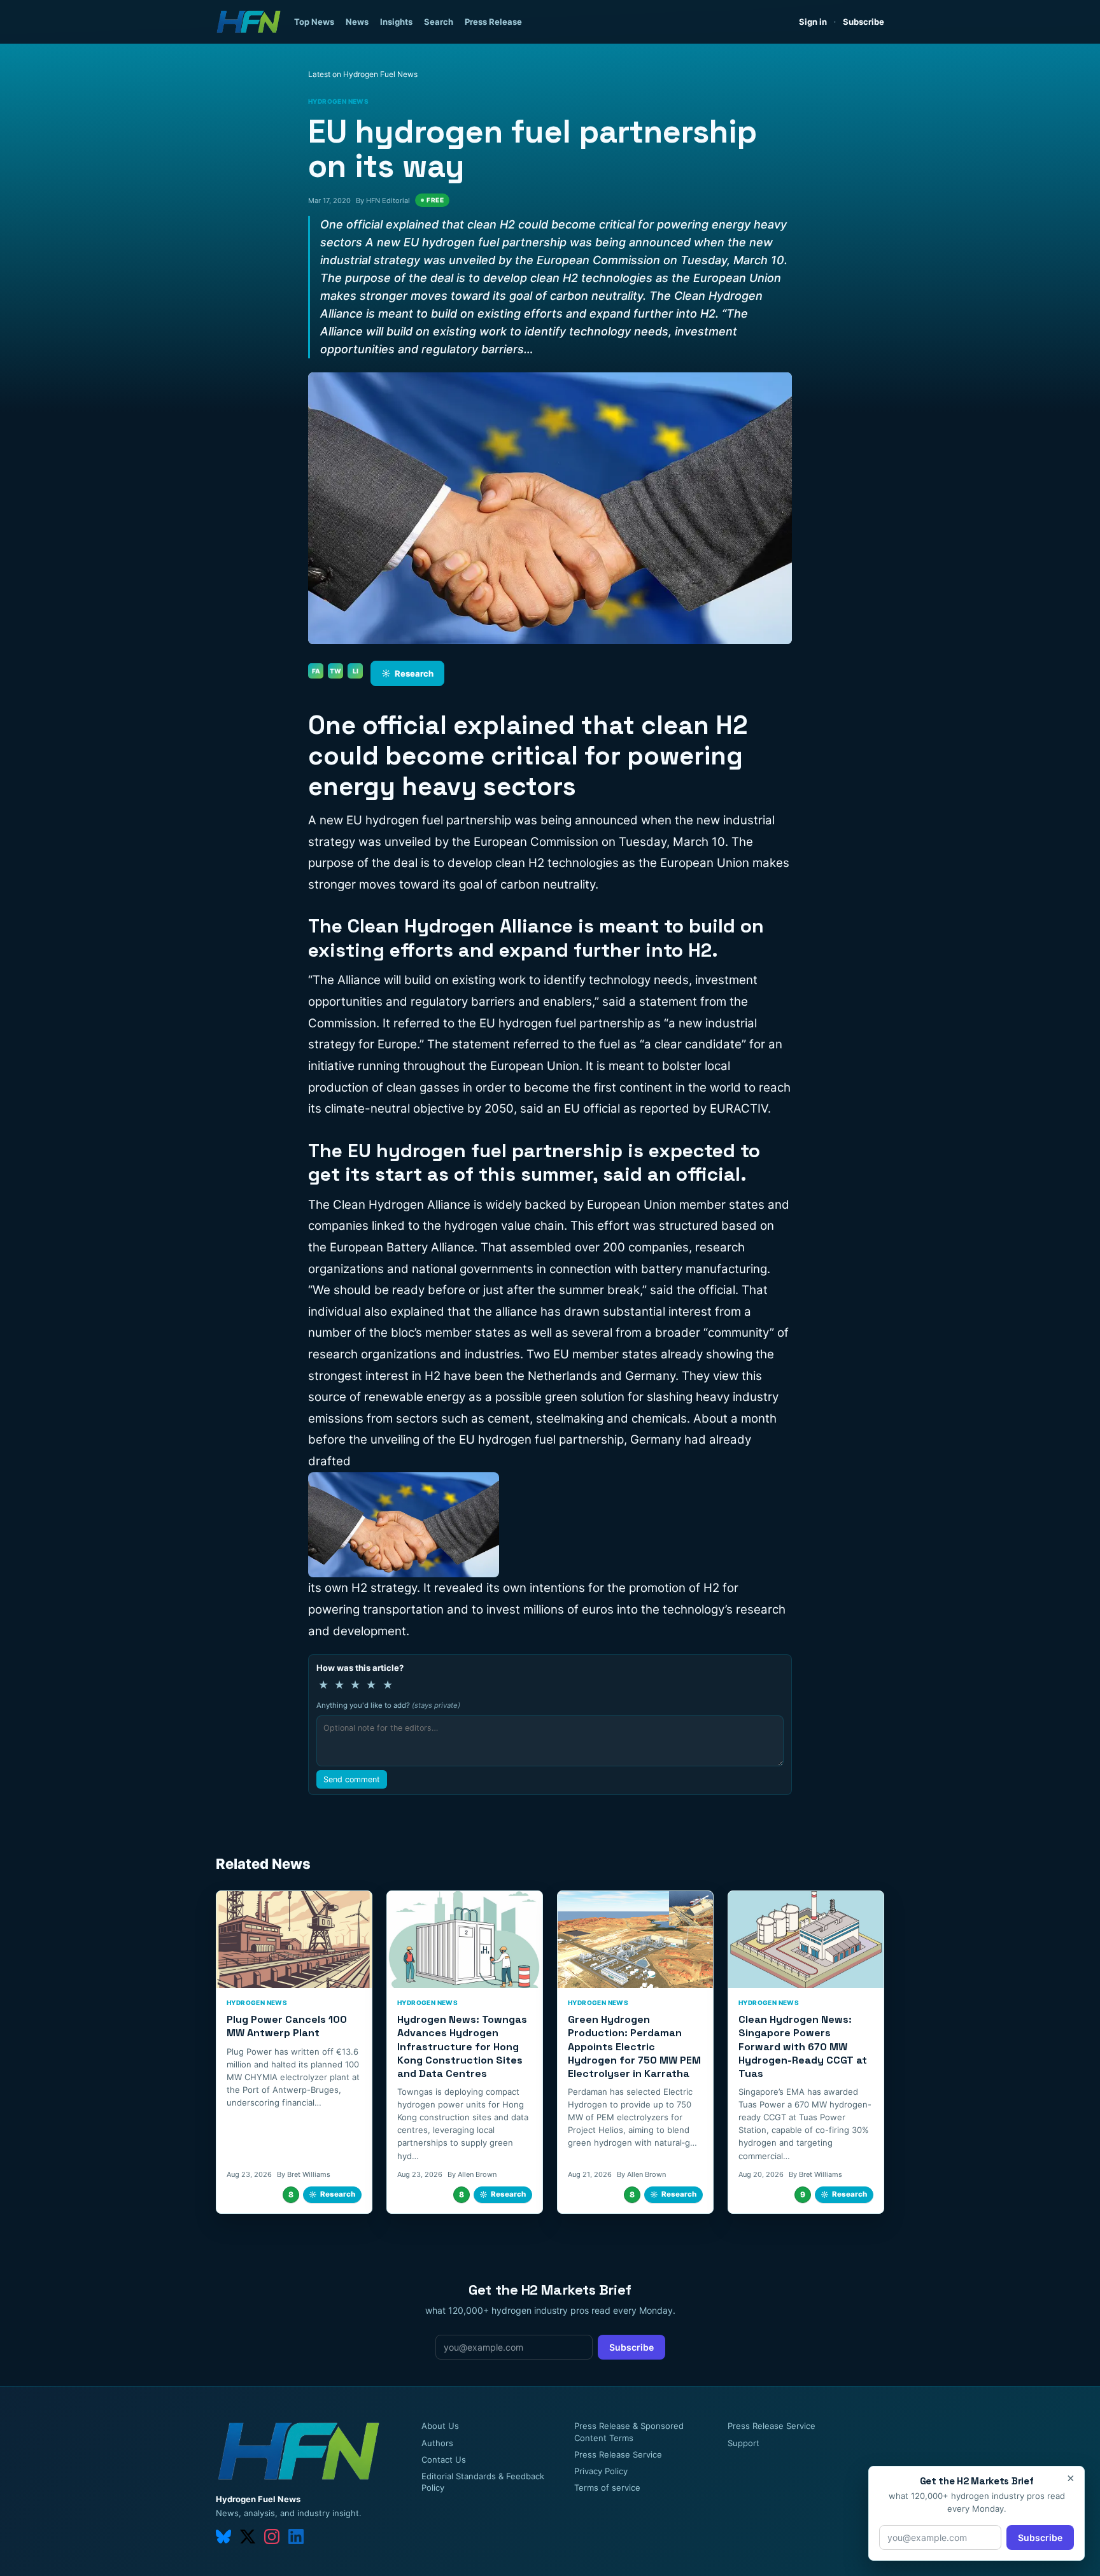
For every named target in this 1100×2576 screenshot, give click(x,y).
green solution (585, 1397)
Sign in (813, 22)
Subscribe (864, 22)
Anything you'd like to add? (388, 1705)
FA (316, 671)
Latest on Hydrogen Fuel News (363, 74)
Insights (396, 22)
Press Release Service (618, 2454)
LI (356, 671)
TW (335, 671)
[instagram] (272, 2537)
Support (744, 2443)
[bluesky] (223, 2537)
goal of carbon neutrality (527, 884)
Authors (437, 2443)
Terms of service (607, 2488)
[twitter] (248, 2537)
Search (439, 22)
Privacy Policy (601, 2471)
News (357, 22)
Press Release (493, 22)
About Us (440, 2426)
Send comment (352, 1779)
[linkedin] (296, 2537)
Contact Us (444, 2460)
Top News (314, 22)
